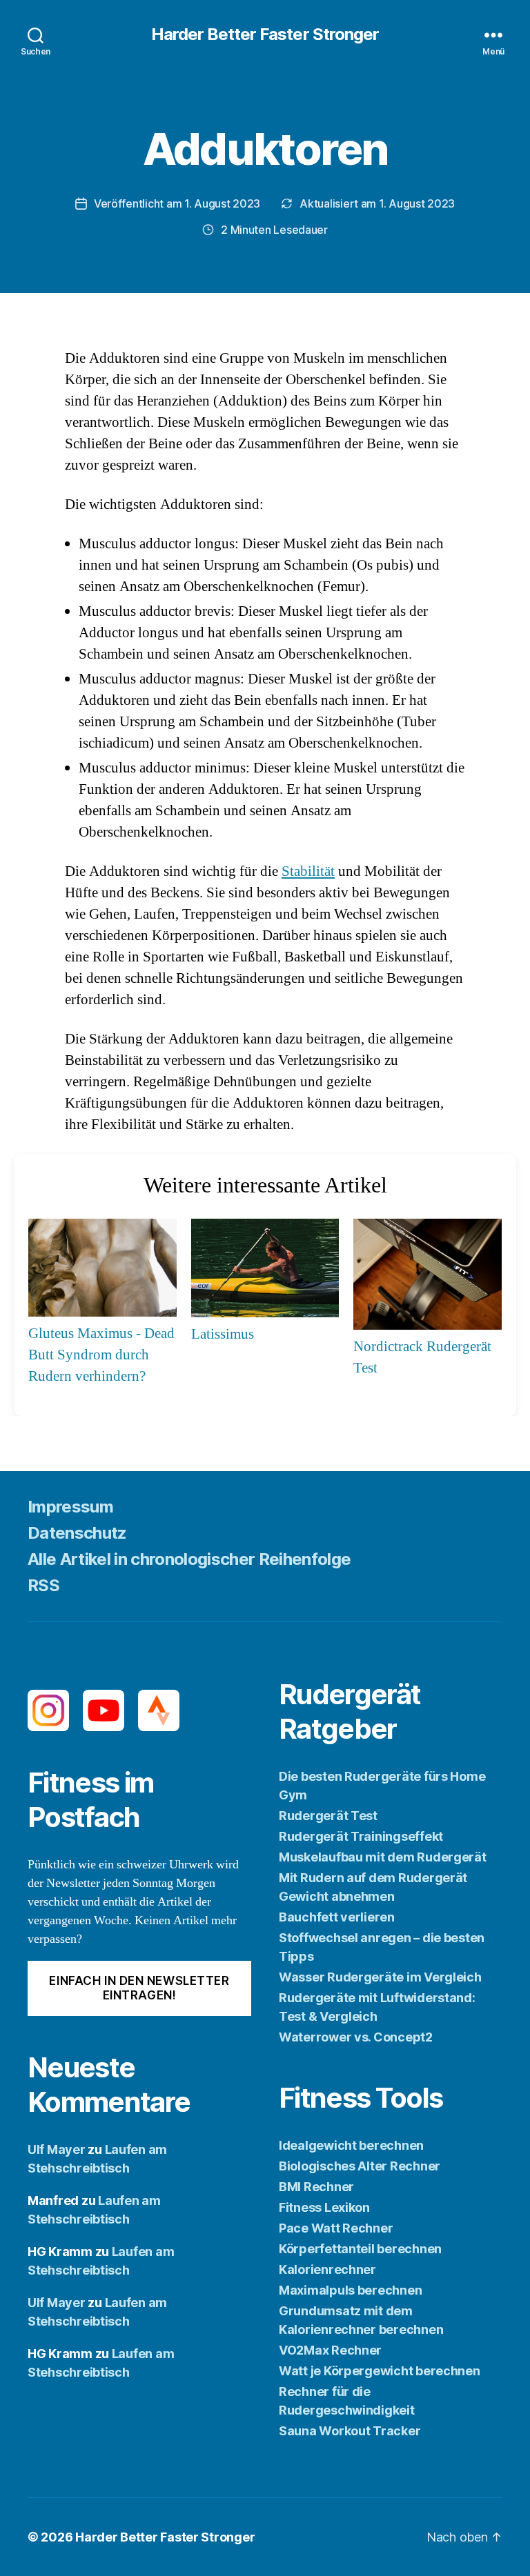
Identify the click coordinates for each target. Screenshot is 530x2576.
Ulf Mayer (57, 2149)
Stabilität (308, 871)
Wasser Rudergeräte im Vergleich (380, 1977)
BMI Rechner (316, 2187)
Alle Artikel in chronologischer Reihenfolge (189, 1559)
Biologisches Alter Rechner (360, 2166)
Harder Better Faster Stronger (265, 34)
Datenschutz (77, 1533)
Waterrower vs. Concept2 (356, 2037)
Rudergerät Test (328, 1816)
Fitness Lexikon (324, 2207)
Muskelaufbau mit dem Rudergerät (383, 1857)
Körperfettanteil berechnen (360, 2249)
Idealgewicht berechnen (351, 2145)
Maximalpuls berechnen (350, 2290)
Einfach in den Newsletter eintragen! (139, 1988)
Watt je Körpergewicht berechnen (380, 2371)
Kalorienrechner (327, 2269)
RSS (43, 1585)
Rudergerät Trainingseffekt (361, 1836)
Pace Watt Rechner (336, 2228)
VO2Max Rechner (330, 2350)
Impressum (70, 1507)
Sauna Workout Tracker (350, 2431)
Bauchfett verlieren (337, 1917)
